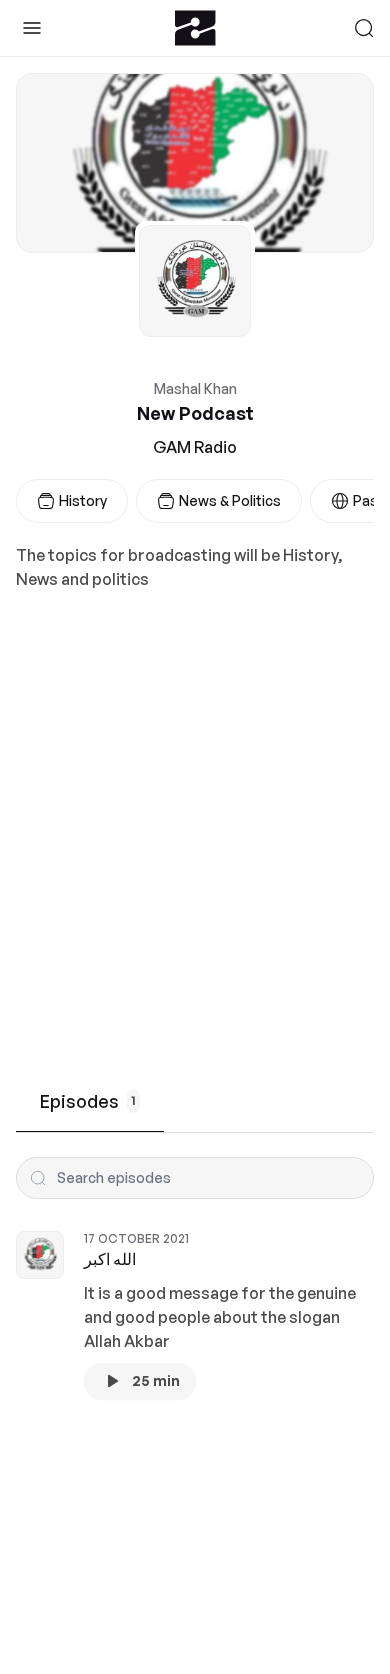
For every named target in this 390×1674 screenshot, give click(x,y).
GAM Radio (195, 447)
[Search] (364, 28)
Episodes (88, 1101)
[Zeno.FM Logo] (195, 28)
